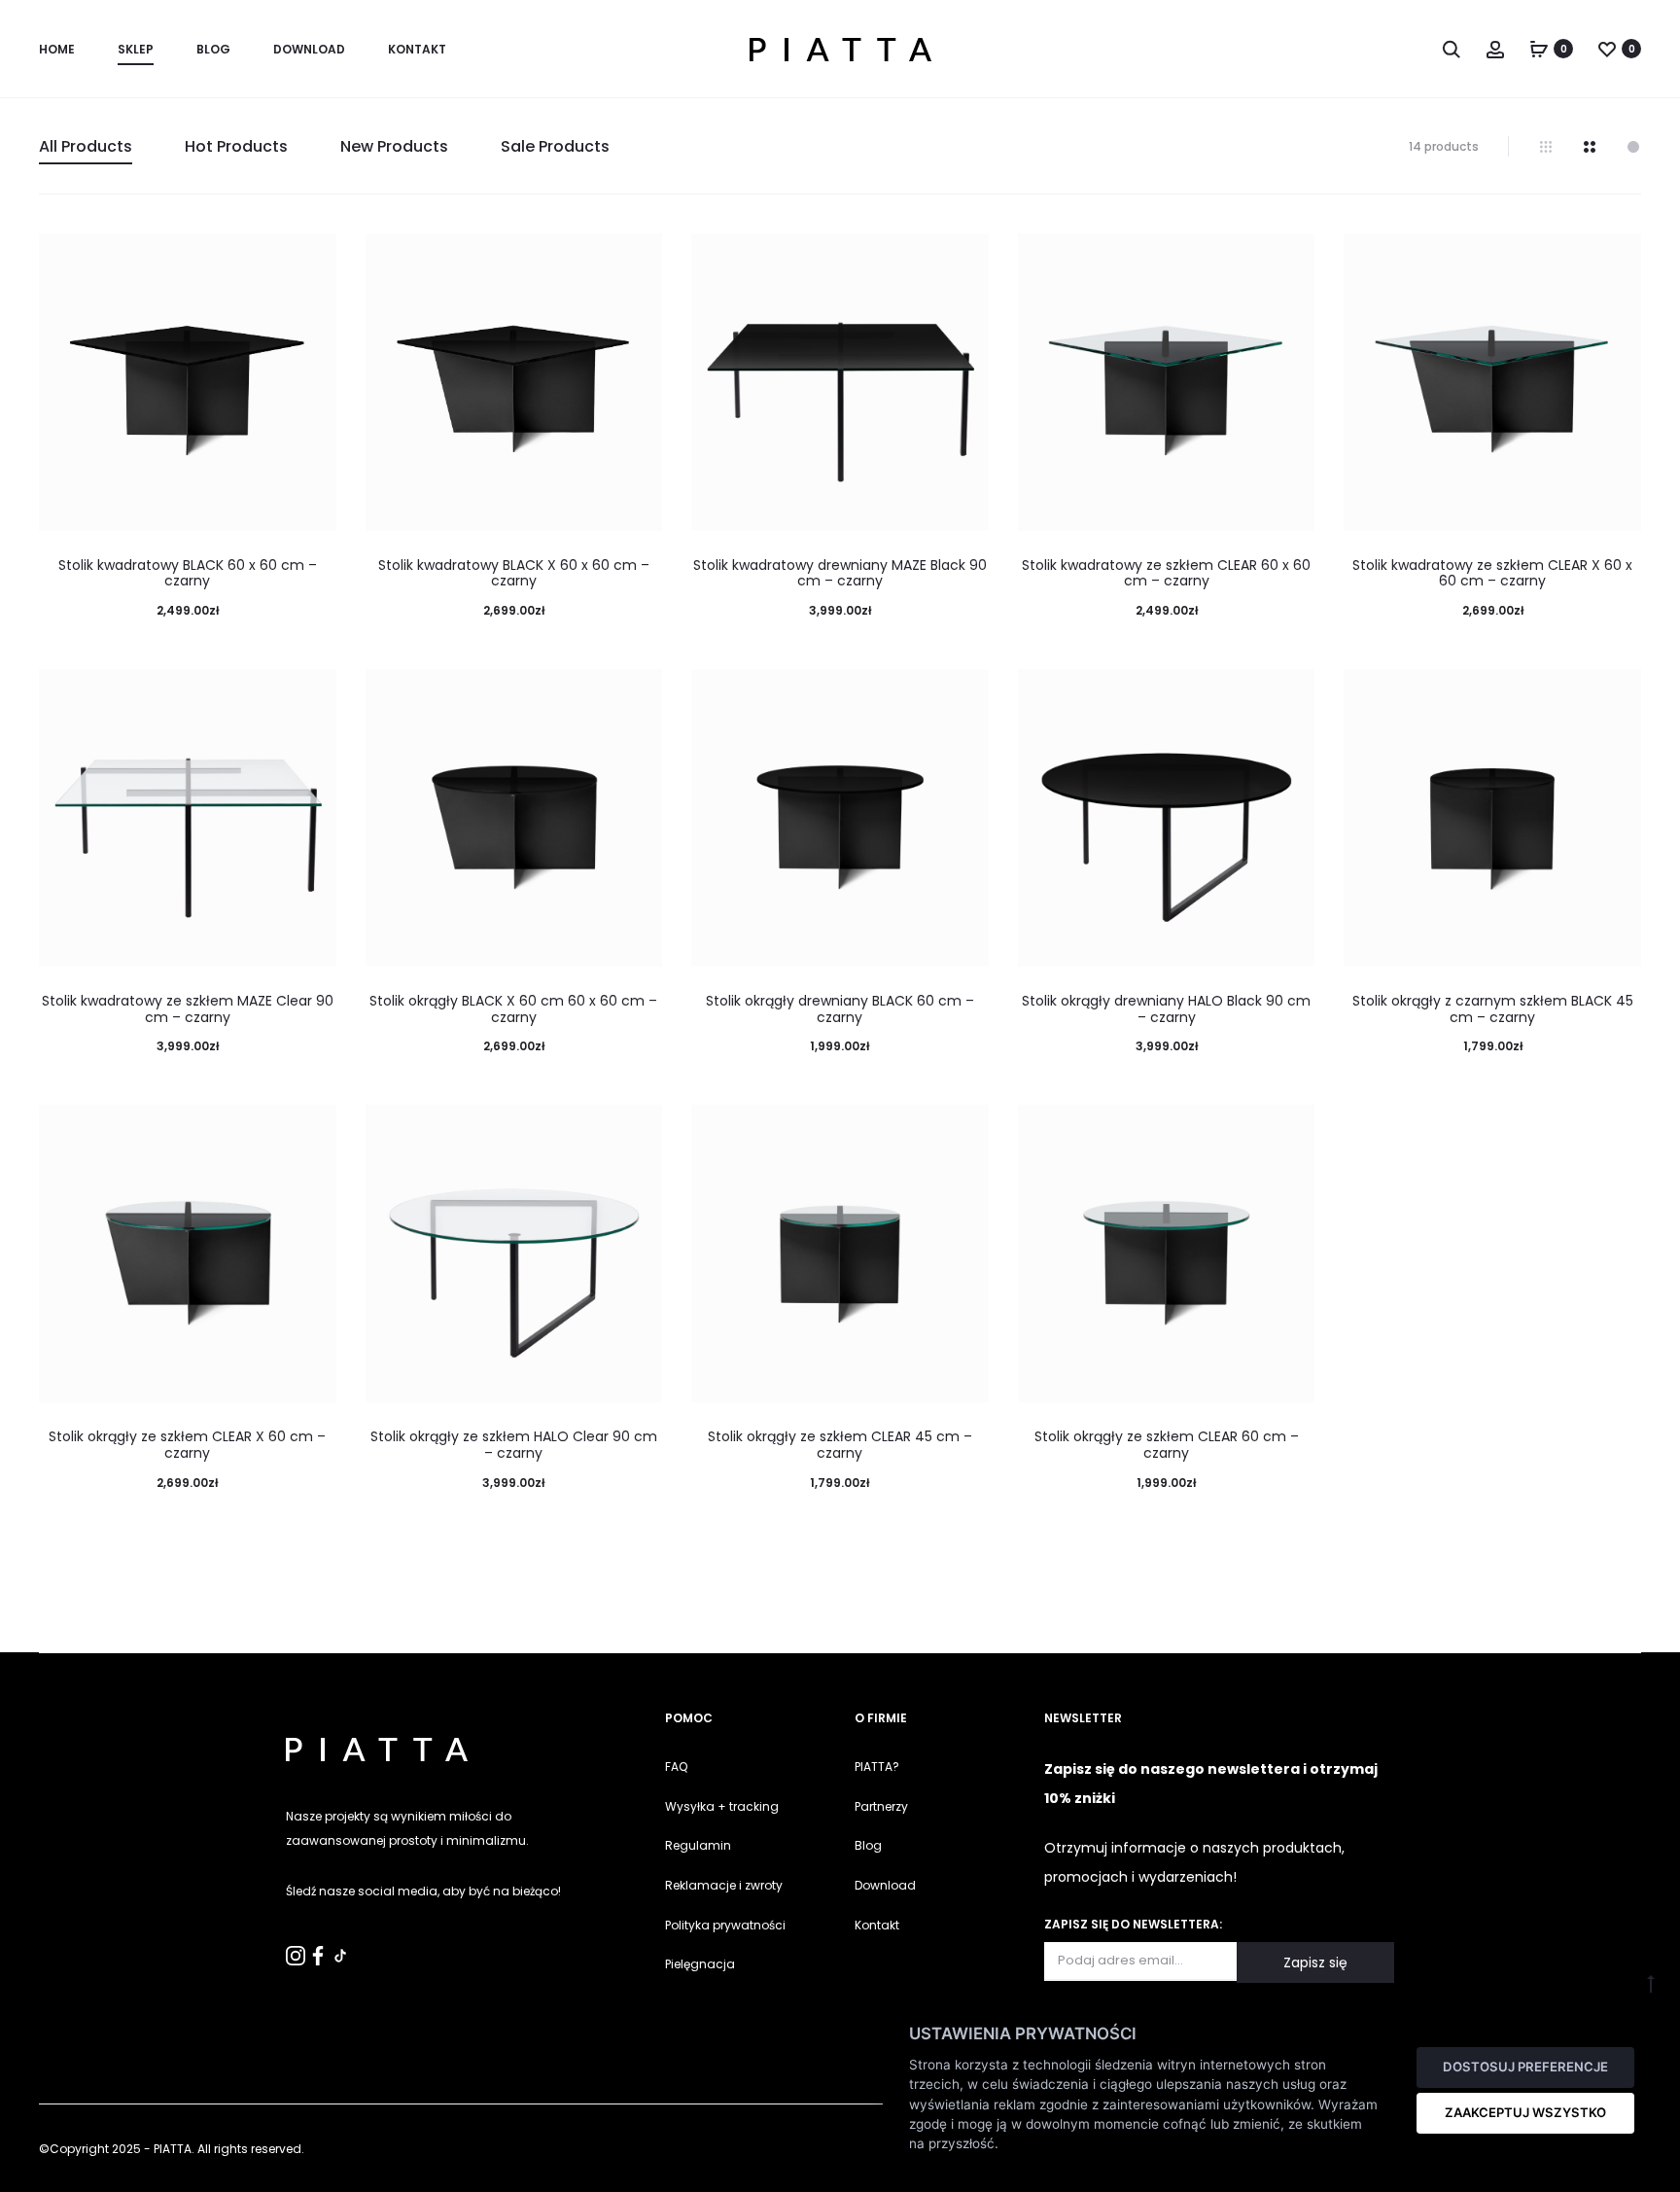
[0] (1539, 49)
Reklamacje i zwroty (724, 1885)
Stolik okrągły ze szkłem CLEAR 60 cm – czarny (1167, 1445)
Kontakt (877, 1925)
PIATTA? (877, 1767)
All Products (86, 146)
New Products (394, 146)
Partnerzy (881, 1806)
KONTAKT (417, 49)
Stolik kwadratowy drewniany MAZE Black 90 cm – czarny (840, 573)
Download (309, 49)
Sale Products (555, 146)
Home (57, 49)
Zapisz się (1315, 1962)
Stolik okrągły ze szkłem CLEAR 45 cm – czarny (840, 1445)
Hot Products (236, 146)
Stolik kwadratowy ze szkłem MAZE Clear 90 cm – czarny (188, 1009)
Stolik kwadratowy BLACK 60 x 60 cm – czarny (188, 573)
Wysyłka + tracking (722, 1806)
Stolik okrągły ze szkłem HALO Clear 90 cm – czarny (514, 1445)
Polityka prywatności (725, 1925)
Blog (213, 49)
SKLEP (136, 49)
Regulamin (698, 1845)
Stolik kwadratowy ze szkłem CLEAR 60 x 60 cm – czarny (1166, 573)
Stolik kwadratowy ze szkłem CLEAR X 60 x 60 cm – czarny (1492, 573)
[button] (24, 2167)
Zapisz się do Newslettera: (1133, 1924)
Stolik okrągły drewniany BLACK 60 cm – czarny (840, 1009)
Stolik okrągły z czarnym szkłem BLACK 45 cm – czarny (1493, 1009)
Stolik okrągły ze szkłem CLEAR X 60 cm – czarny (187, 1445)
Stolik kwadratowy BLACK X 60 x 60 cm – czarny (514, 573)
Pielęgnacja (700, 1964)
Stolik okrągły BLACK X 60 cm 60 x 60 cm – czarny (513, 1009)
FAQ (676, 1767)
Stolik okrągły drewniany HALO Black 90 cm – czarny (1166, 1009)
